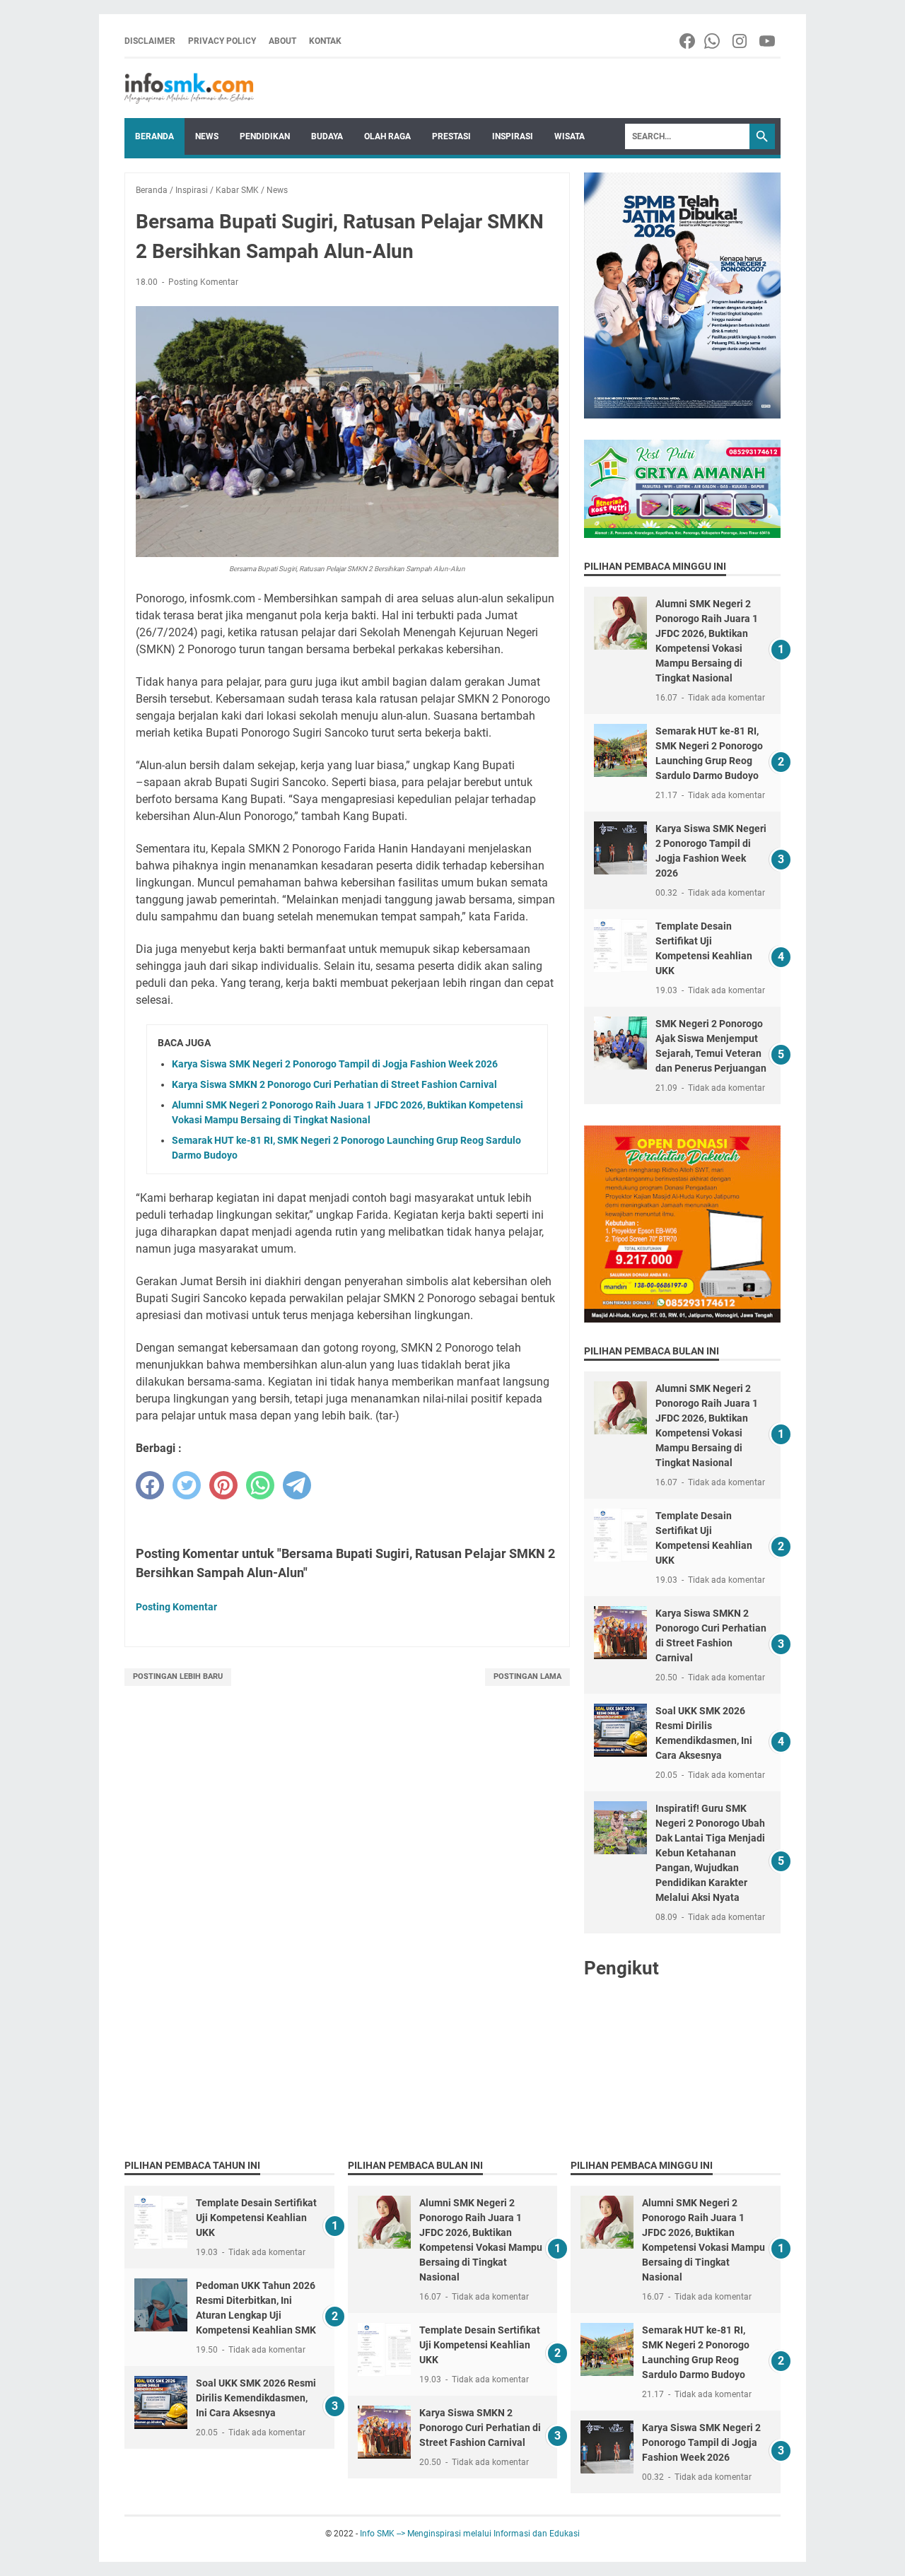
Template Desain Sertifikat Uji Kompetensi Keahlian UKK (256, 2218)
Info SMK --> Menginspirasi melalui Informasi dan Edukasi (470, 2534)
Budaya (327, 136)
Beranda (154, 136)
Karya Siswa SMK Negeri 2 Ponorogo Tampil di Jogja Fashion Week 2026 (335, 1064)
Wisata (570, 136)
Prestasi (451, 136)
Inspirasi (513, 136)
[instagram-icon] (741, 41)
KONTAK (325, 41)
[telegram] (297, 1485)
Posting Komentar (203, 282)
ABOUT (282, 41)
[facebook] (150, 1485)
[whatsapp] (260, 1485)
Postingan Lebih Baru (178, 1676)
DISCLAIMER (150, 41)
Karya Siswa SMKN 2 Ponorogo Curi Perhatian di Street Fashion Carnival (334, 1084)
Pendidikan (265, 136)
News (207, 136)
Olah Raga (387, 136)
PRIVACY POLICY (222, 41)
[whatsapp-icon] (713, 41)
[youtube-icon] (768, 41)
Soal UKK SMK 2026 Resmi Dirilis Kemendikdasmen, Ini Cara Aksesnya (256, 2398)
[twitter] (187, 1485)
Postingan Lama (527, 1676)
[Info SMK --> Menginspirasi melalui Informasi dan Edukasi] (189, 88)
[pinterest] (223, 1485)
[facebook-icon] (688, 41)
